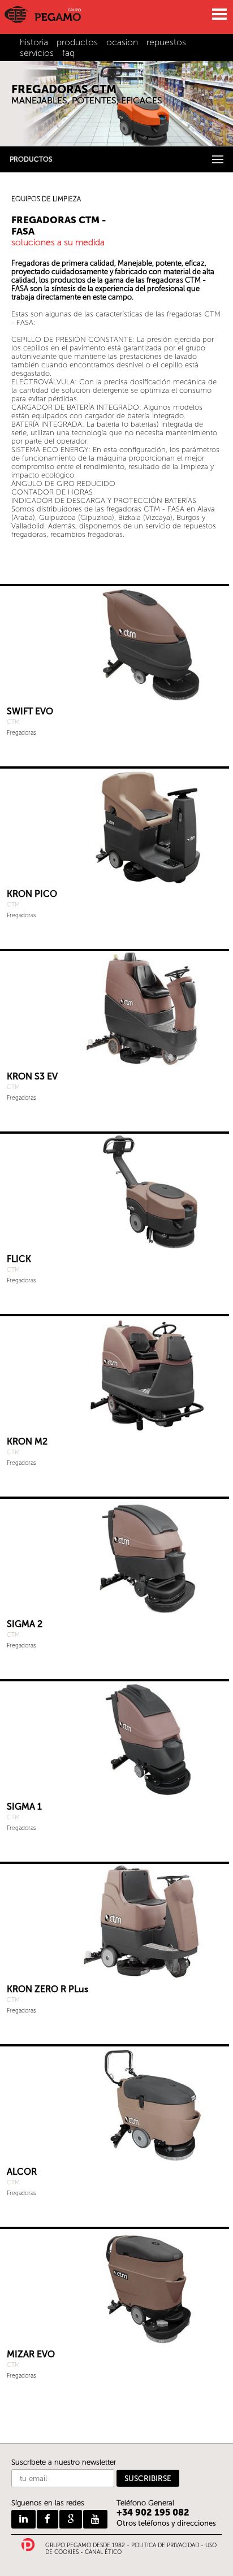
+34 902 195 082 (153, 2512)
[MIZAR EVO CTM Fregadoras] (115, 2286)
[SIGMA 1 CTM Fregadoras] (115, 1739)
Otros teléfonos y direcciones (166, 2523)
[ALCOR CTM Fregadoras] (115, 2104)
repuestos (166, 42)
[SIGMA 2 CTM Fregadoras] (115, 1556)
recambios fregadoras (87, 534)
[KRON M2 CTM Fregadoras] (115, 1374)
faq (68, 53)
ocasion (122, 42)
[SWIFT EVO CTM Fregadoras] (115, 643)
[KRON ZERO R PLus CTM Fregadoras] (115, 1921)
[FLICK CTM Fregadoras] (115, 1191)
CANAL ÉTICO (103, 2552)
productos (77, 42)
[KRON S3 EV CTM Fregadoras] (115, 1009)
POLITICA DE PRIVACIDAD (165, 2545)
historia (34, 42)
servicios (37, 53)
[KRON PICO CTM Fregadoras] (115, 826)
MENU (219, 14)
